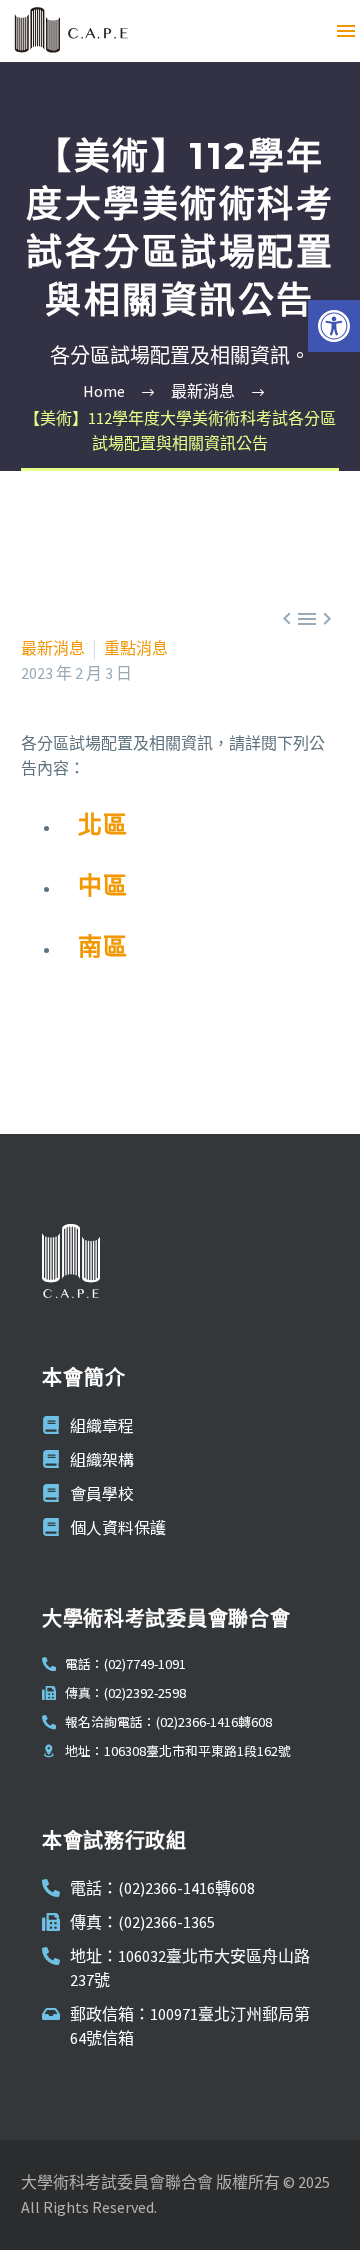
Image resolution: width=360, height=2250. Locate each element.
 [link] (327, 618)
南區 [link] (103, 946)
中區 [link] (103, 885)
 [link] (287, 618)
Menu (346, 31)
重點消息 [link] (136, 648)
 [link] (307, 618)
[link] (334, 326)
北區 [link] (103, 824)
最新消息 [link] (53, 648)
